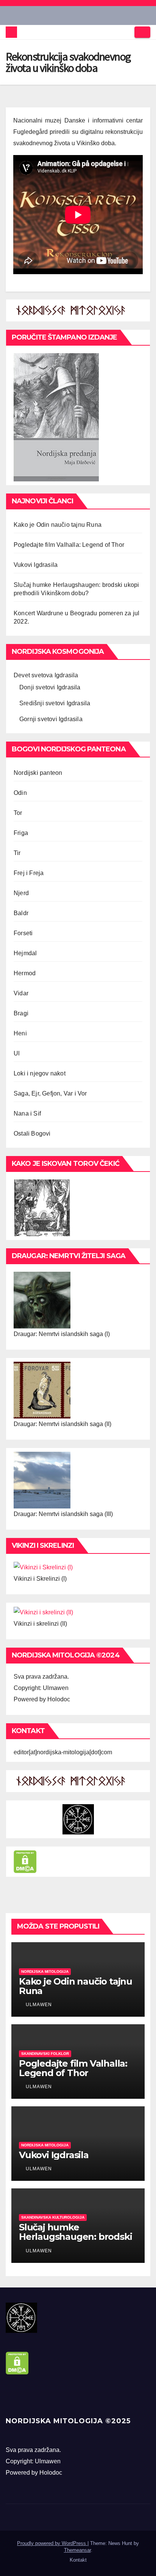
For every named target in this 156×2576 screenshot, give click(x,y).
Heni (20, 1033)
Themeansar (77, 2550)
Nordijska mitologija (45, 1972)
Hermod (25, 973)
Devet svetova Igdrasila (46, 675)
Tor (18, 813)
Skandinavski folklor (45, 2054)
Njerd (21, 893)
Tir (17, 853)
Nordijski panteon (38, 773)
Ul (17, 1053)
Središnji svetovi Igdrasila (55, 703)
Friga (21, 833)
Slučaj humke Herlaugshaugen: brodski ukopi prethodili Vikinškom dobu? (75, 2241)
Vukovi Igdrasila (36, 565)
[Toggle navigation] (142, 32)
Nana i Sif (27, 1113)
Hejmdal (25, 953)
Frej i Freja (29, 873)
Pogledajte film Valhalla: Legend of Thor (69, 545)
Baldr (21, 913)
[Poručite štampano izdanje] (56, 417)
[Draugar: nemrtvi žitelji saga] (42, 1300)
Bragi (21, 1013)
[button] (126, 32)
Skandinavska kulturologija (53, 2217)
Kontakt (78, 2560)
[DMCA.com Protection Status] (25, 1861)
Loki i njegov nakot (40, 1073)
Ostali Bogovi (32, 1134)
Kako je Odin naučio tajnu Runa (58, 525)
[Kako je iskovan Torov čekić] (42, 1207)
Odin (20, 793)
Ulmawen (38, 2005)
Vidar (21, 993)
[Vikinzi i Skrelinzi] (43, 1567)
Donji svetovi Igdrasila (50, 687)
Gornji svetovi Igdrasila (51, 719)
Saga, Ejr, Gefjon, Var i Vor (50, 1093)
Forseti (23, 933)
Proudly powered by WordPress (52, 2543)
